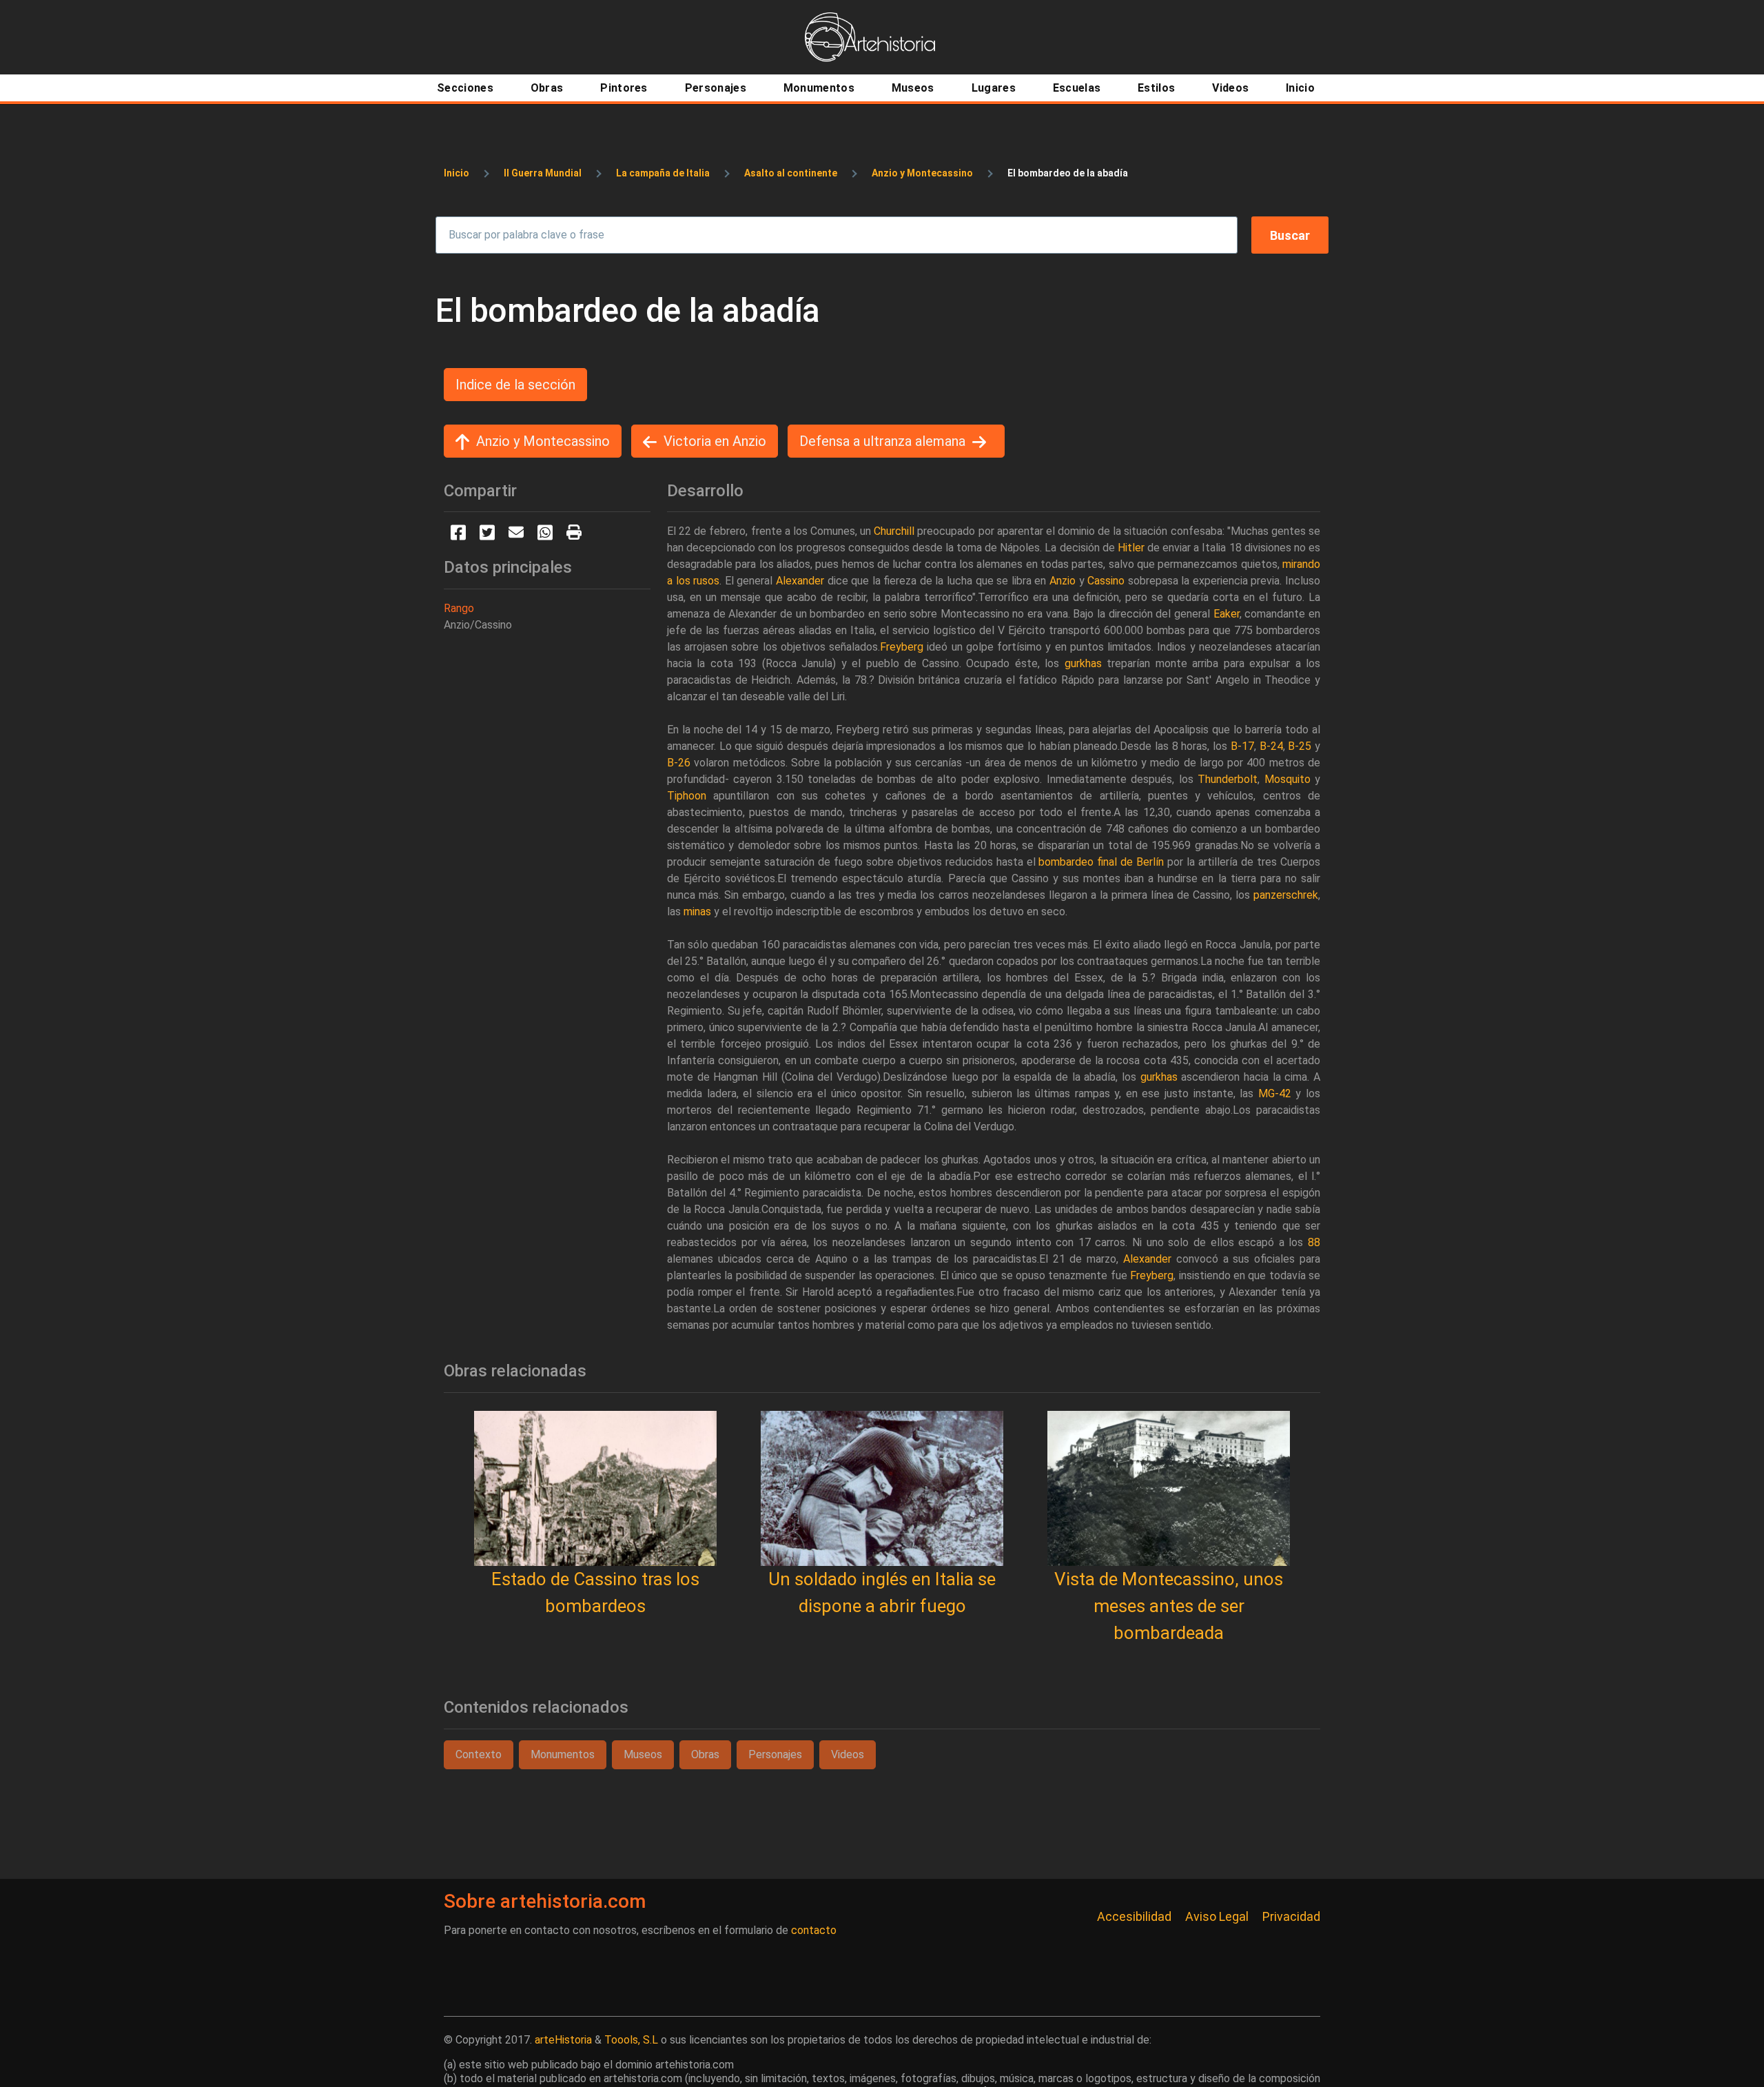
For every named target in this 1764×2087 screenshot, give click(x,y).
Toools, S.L (631, 2040)
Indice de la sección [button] (515, 385)
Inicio (457, 173)
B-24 (1271, 746)
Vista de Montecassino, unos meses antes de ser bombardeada (1169, 1606)
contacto (814, 1930)
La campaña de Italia (663, 173)
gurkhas (1083, 663)
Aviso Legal (1217, 1916)
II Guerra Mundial (543, 173)
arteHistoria (563, 2040)
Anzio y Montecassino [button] (543, 441)
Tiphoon (687, 796)
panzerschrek (1286, 895)
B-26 (679, 763)
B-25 (1300, 746)
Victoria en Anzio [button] (715, 441)
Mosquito (1288, 779)
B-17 (1242, 746)
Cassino (1106, 581)
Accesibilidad (1134, 1916)
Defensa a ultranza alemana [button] (882, 441)
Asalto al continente (791, 173)
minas (697, 912)
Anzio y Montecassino (922, 173)
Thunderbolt (1228, 779)
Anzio (1063, 581)
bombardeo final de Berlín (1101, 862)
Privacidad (1291, 1916)
